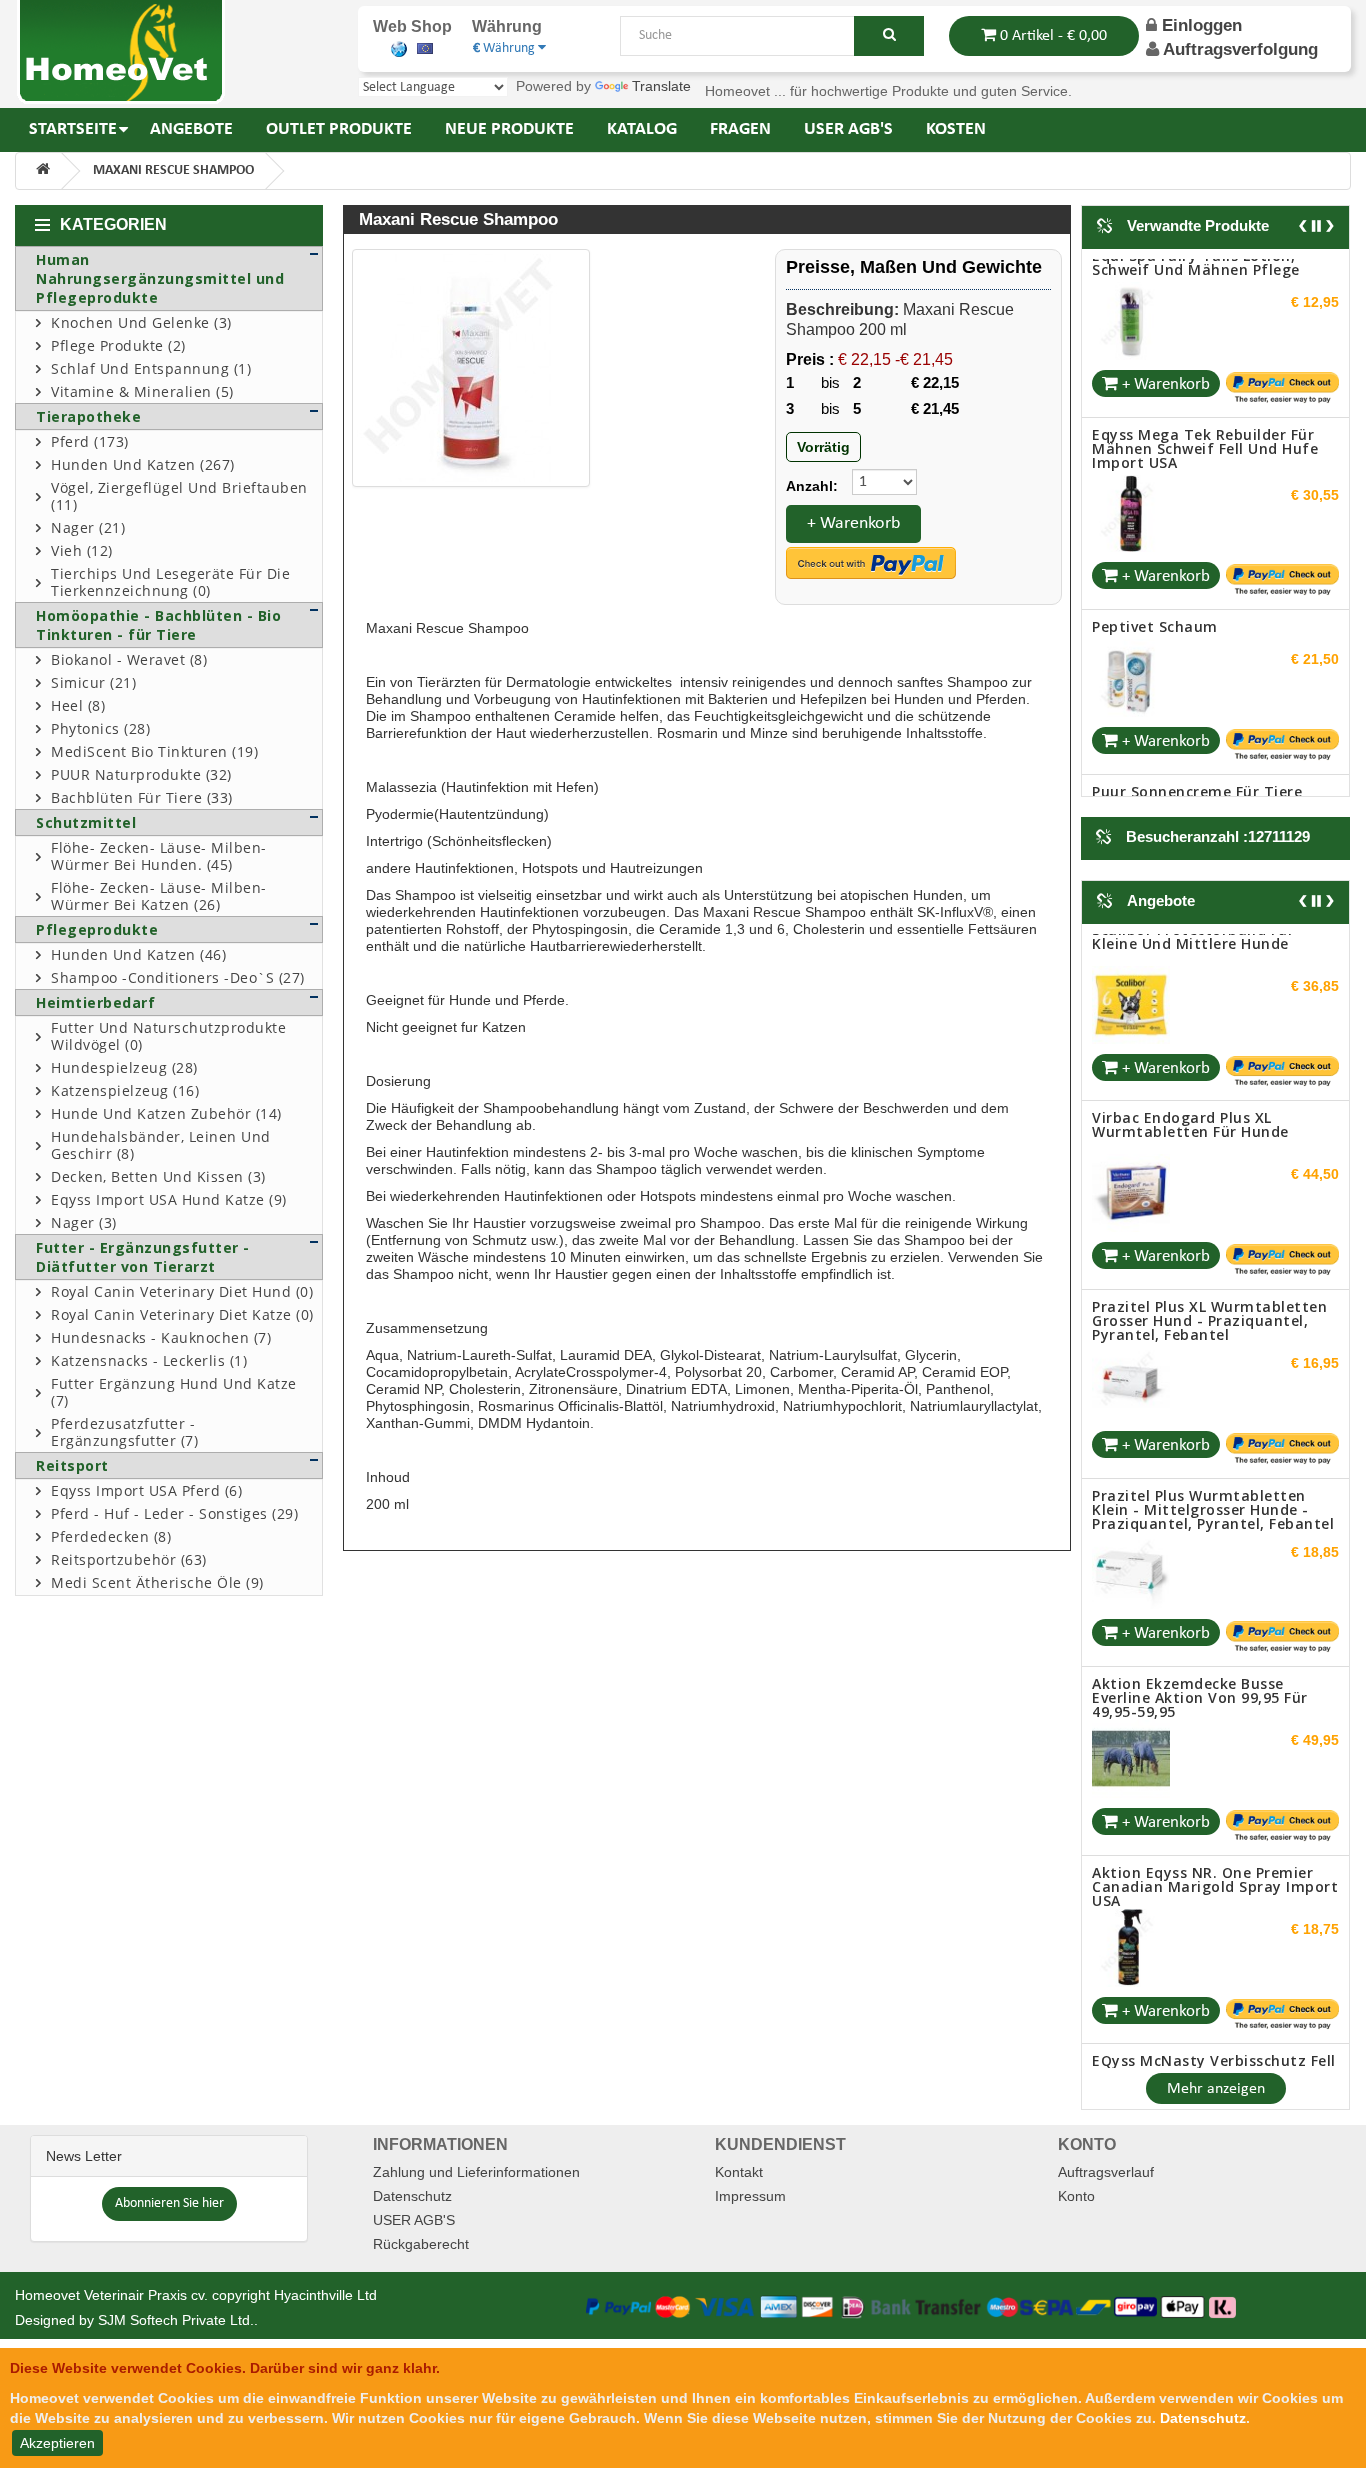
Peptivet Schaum (1155, 468)
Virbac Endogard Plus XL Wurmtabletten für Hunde (1190, 943)
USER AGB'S (414, 2206)
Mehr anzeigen (1216, 2075)
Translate (661, 86)
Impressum (750, 2182)
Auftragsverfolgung (1240, 49)
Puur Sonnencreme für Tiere (1197, 632)
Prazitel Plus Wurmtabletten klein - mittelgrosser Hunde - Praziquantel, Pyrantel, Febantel (1213, 1327)
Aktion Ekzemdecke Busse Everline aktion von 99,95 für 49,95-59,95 (1200, 1516)
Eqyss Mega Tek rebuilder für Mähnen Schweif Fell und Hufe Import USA (1205, 289)
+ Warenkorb (853, 523)
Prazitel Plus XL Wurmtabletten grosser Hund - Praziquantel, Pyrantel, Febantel (1209, 1139)
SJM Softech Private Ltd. (176, 2306)
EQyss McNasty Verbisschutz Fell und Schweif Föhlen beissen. (1214, 1886)
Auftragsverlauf (1106, 2158)
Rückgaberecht (421, 2230)
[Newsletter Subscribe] (169, 2188)
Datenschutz (412, 2182)
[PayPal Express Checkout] (871, 563)
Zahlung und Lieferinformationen (476, 2158)
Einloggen (1199, 25)
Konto (1076, 2182)
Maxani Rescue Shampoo (173, 170)
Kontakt (739, 2158)
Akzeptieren (57, 2443)
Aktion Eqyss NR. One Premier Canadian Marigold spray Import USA (1215, 1704)
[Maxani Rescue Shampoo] (471, 368)
